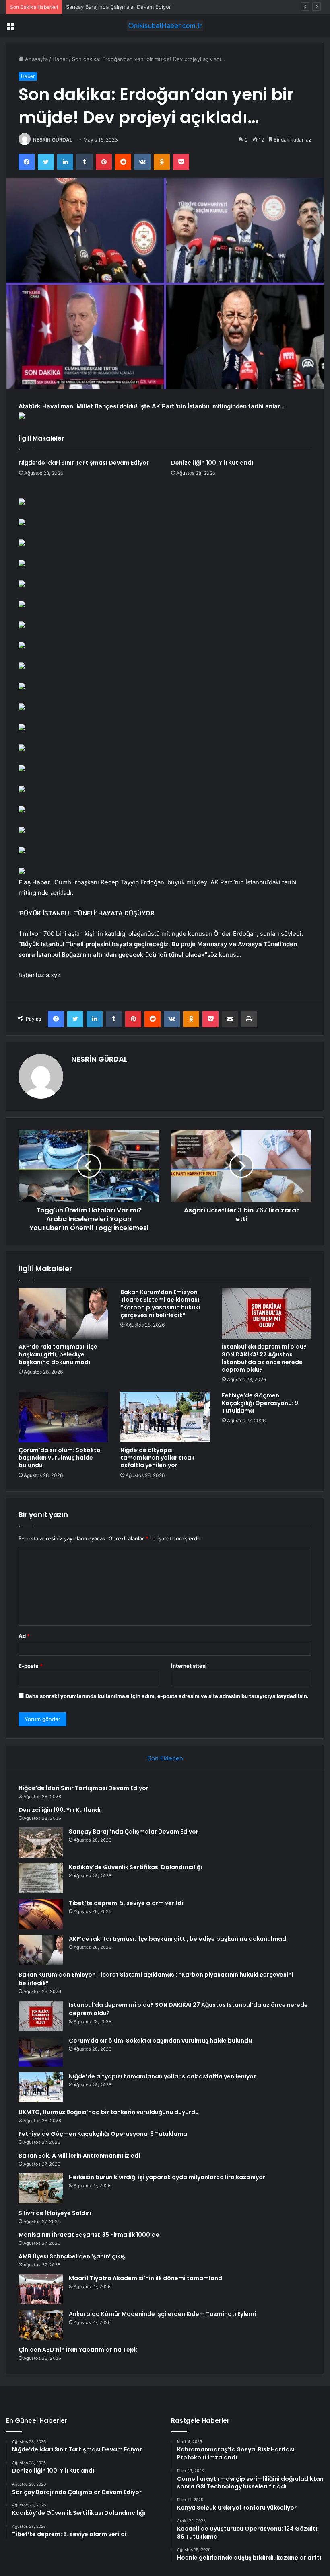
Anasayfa (36, 59)
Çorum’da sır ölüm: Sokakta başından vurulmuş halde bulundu (60, 1458)
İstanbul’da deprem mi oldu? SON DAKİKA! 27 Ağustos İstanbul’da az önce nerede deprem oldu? (264, 1358)
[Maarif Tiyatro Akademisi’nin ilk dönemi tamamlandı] (41, 2289)
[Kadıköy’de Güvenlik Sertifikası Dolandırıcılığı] (41, 1878)
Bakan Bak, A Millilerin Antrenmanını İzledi (79, 2156)
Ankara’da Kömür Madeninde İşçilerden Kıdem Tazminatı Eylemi (162, 2314)
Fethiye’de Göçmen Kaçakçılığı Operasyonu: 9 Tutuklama (260, 1403)
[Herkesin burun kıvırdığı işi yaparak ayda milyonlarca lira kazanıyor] (41, 2188)
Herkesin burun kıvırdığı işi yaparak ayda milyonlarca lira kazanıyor (167, 2177)
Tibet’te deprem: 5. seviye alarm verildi (126, 1903)
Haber (60, 59)
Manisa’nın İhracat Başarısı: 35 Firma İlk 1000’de (89, 2235)
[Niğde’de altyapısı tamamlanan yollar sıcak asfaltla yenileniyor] (165, 1417)
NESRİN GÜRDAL (53, 140)
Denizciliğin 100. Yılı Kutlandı (212, 463)
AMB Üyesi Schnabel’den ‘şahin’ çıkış (72, 2256)
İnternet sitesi (189, 1666)
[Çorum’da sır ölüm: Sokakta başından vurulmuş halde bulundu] (63, 1417)
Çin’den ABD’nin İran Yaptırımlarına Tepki (79, 2350)
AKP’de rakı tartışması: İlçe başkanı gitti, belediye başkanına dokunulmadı (58, 1354)
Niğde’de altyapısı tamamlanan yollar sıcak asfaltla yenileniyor (157, 1458)
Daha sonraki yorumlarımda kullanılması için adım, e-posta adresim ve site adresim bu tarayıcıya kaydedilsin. (167, 1696)
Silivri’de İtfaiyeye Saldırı (55, 2213)
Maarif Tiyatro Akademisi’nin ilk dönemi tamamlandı (146, 2278)
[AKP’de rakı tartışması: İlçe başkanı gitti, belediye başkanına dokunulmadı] (63, 1314)
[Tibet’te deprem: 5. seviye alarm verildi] (41, 1914)
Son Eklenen (165, 1758)
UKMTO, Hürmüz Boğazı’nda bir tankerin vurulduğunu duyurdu (109, 2112)
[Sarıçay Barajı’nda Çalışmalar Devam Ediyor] (41, 1843)
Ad (24, 1636)
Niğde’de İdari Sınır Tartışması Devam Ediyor (84, 463)
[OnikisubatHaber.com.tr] (165, 26)
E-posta (31, 1666)
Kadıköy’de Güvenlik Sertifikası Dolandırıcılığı (135, 1867)
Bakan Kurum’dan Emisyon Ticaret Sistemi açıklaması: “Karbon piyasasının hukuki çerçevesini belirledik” (161, 1303)
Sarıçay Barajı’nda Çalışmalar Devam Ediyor (119, 7)
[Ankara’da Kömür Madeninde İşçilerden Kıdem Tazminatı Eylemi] (41, 2325)
